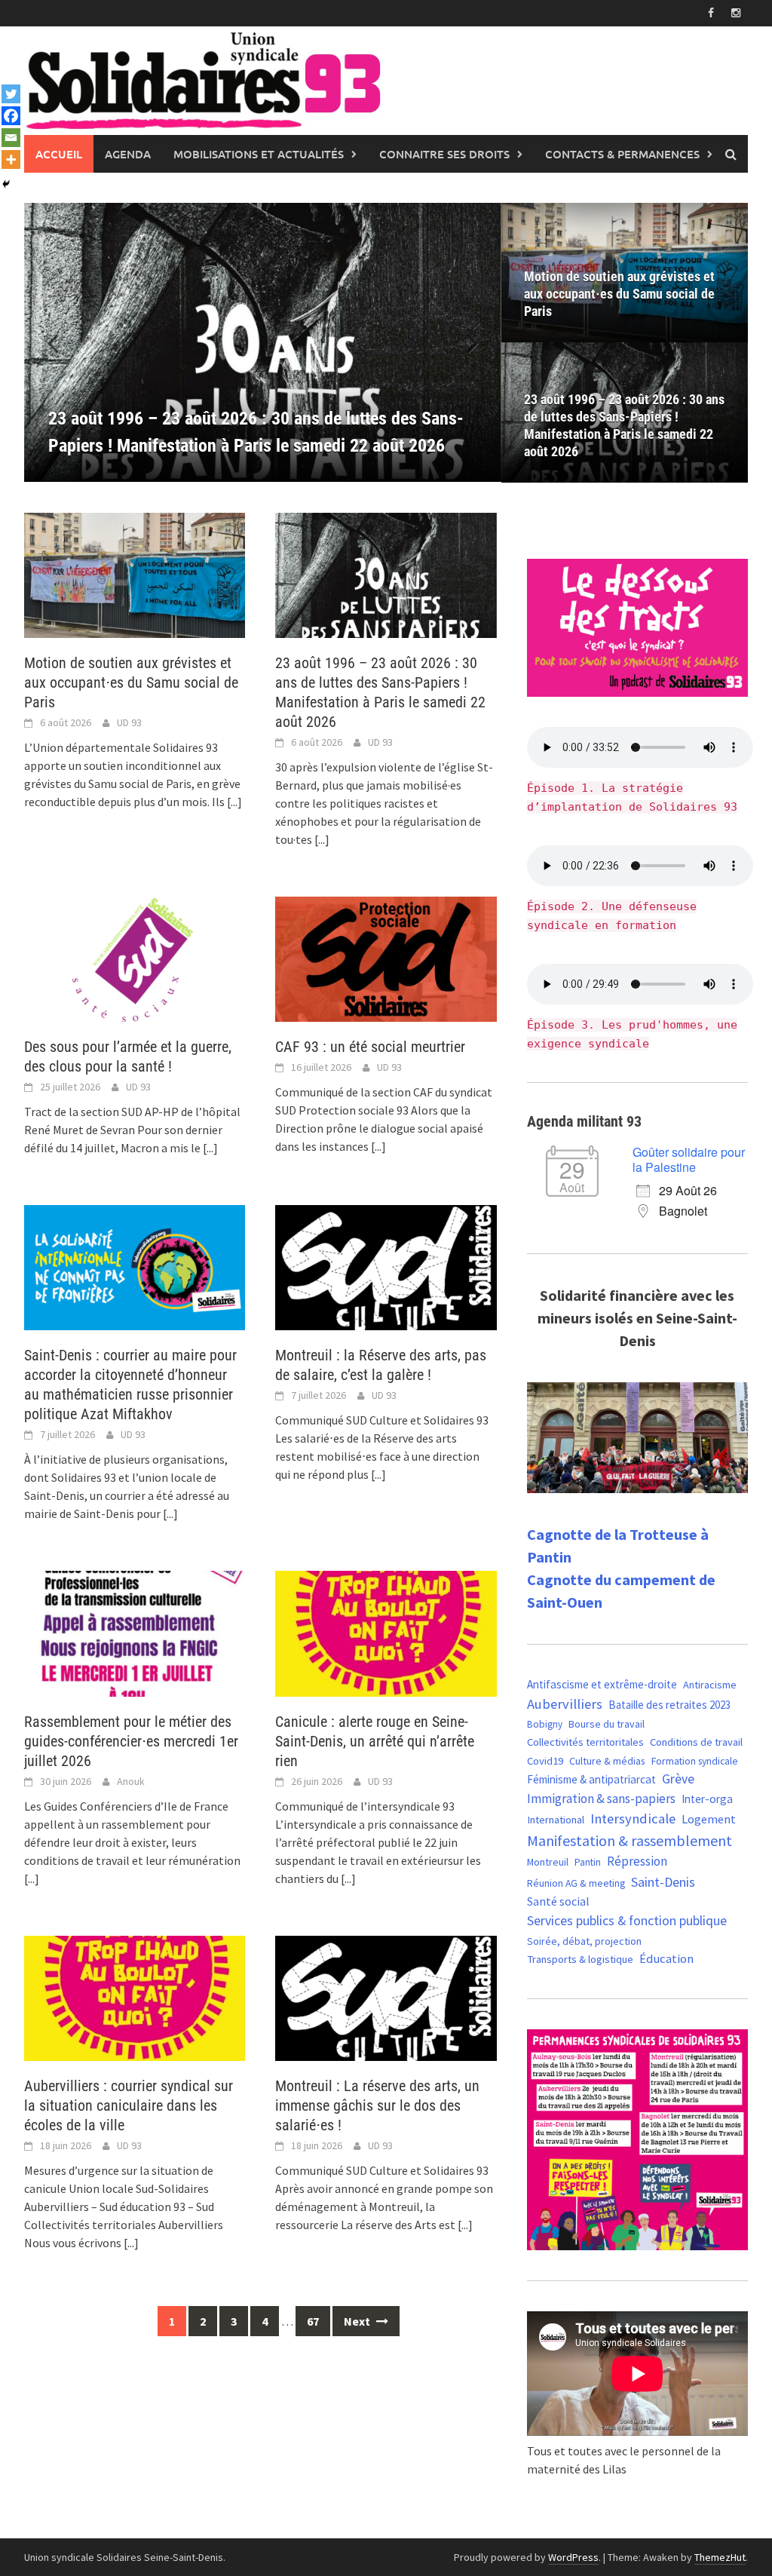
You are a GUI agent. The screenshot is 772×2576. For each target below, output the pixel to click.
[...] (234, 802)
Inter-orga (707, 1799)
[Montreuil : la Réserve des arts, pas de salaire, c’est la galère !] (386, 1266)
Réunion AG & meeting (576, 1883)
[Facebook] (11, 116)
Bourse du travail (607, 1724)
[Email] (11, 138)
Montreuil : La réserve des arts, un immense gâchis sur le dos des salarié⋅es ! (377, 2105)
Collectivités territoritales (585, 1742)
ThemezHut (720, 2557)
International (556, 1820)
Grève (678, 1779)
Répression (637, 1861)
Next (358, 2321)
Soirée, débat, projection (584, 1941)
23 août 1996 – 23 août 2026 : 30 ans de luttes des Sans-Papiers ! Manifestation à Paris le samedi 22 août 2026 (624, 425)
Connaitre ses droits (444, 154)
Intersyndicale (633, 1819)
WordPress (573, 2557)
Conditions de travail (696, 1742)
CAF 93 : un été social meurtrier (370, 1047)
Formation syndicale (695, 1761)
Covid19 (545, 1760)
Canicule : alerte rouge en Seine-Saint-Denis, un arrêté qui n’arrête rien (375, 1741)
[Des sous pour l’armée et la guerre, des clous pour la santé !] (135, 958)
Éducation (666, 1959)
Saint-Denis (663, 1882)
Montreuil (548, 1862)
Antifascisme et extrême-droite (602, 1684)
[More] (11, 159)
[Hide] (6, 184)
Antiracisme (710, 1685)
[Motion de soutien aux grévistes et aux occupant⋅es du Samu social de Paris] (135, 574)
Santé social (558, 1901)
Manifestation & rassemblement (630, 1840)
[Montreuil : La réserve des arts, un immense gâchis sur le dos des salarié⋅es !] (386, 1997)
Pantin (588, 1862)
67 (313, 2321)
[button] (464, 342)
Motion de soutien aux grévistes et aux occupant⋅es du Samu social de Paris (619, 294)
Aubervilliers (565, 1704)
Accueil (59, 154)
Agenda (128, 154)
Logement (709, 1819)
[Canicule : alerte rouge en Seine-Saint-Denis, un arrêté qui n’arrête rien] (386, 1632)
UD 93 (129, 722)
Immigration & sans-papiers (601, 1799)
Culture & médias (607, 1761)
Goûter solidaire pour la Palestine (689, 1159)
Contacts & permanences (622, 154)
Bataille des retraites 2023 (669, 1705)
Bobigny (545, 1724)
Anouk (131, 1781)
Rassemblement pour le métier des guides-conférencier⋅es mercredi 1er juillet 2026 (131, 1741)
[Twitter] (11, 94)
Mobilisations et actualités (259, 154)
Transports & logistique (580, 1959)
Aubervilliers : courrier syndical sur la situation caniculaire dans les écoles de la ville (129, 2105)
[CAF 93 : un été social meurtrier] (386, 958)
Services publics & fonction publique (627, 1921)
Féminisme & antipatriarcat (591, 1779)
